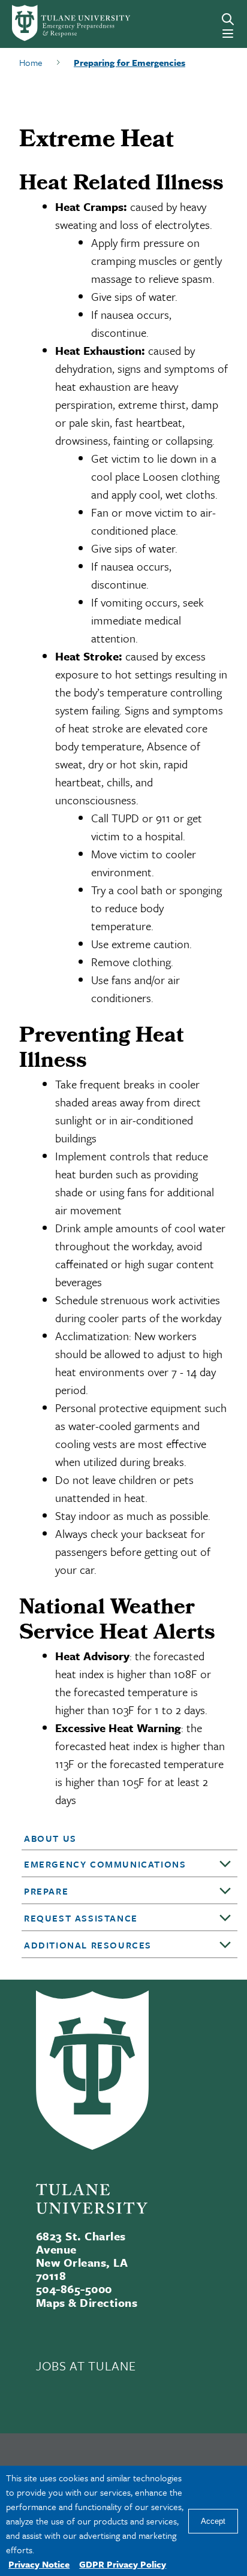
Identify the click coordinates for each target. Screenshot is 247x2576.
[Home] (57, 23)
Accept (213, 2521)
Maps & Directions (87, 2302)
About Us (50, 1838)
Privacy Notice (39, 2564)
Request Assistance (81, 1918)
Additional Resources (88, 1945)
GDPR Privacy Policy (123, 2564)
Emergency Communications (105, 1864)
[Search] (228, 19)
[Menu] (228, 34)
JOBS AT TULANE (86, 2366)
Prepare (46, 1891)
